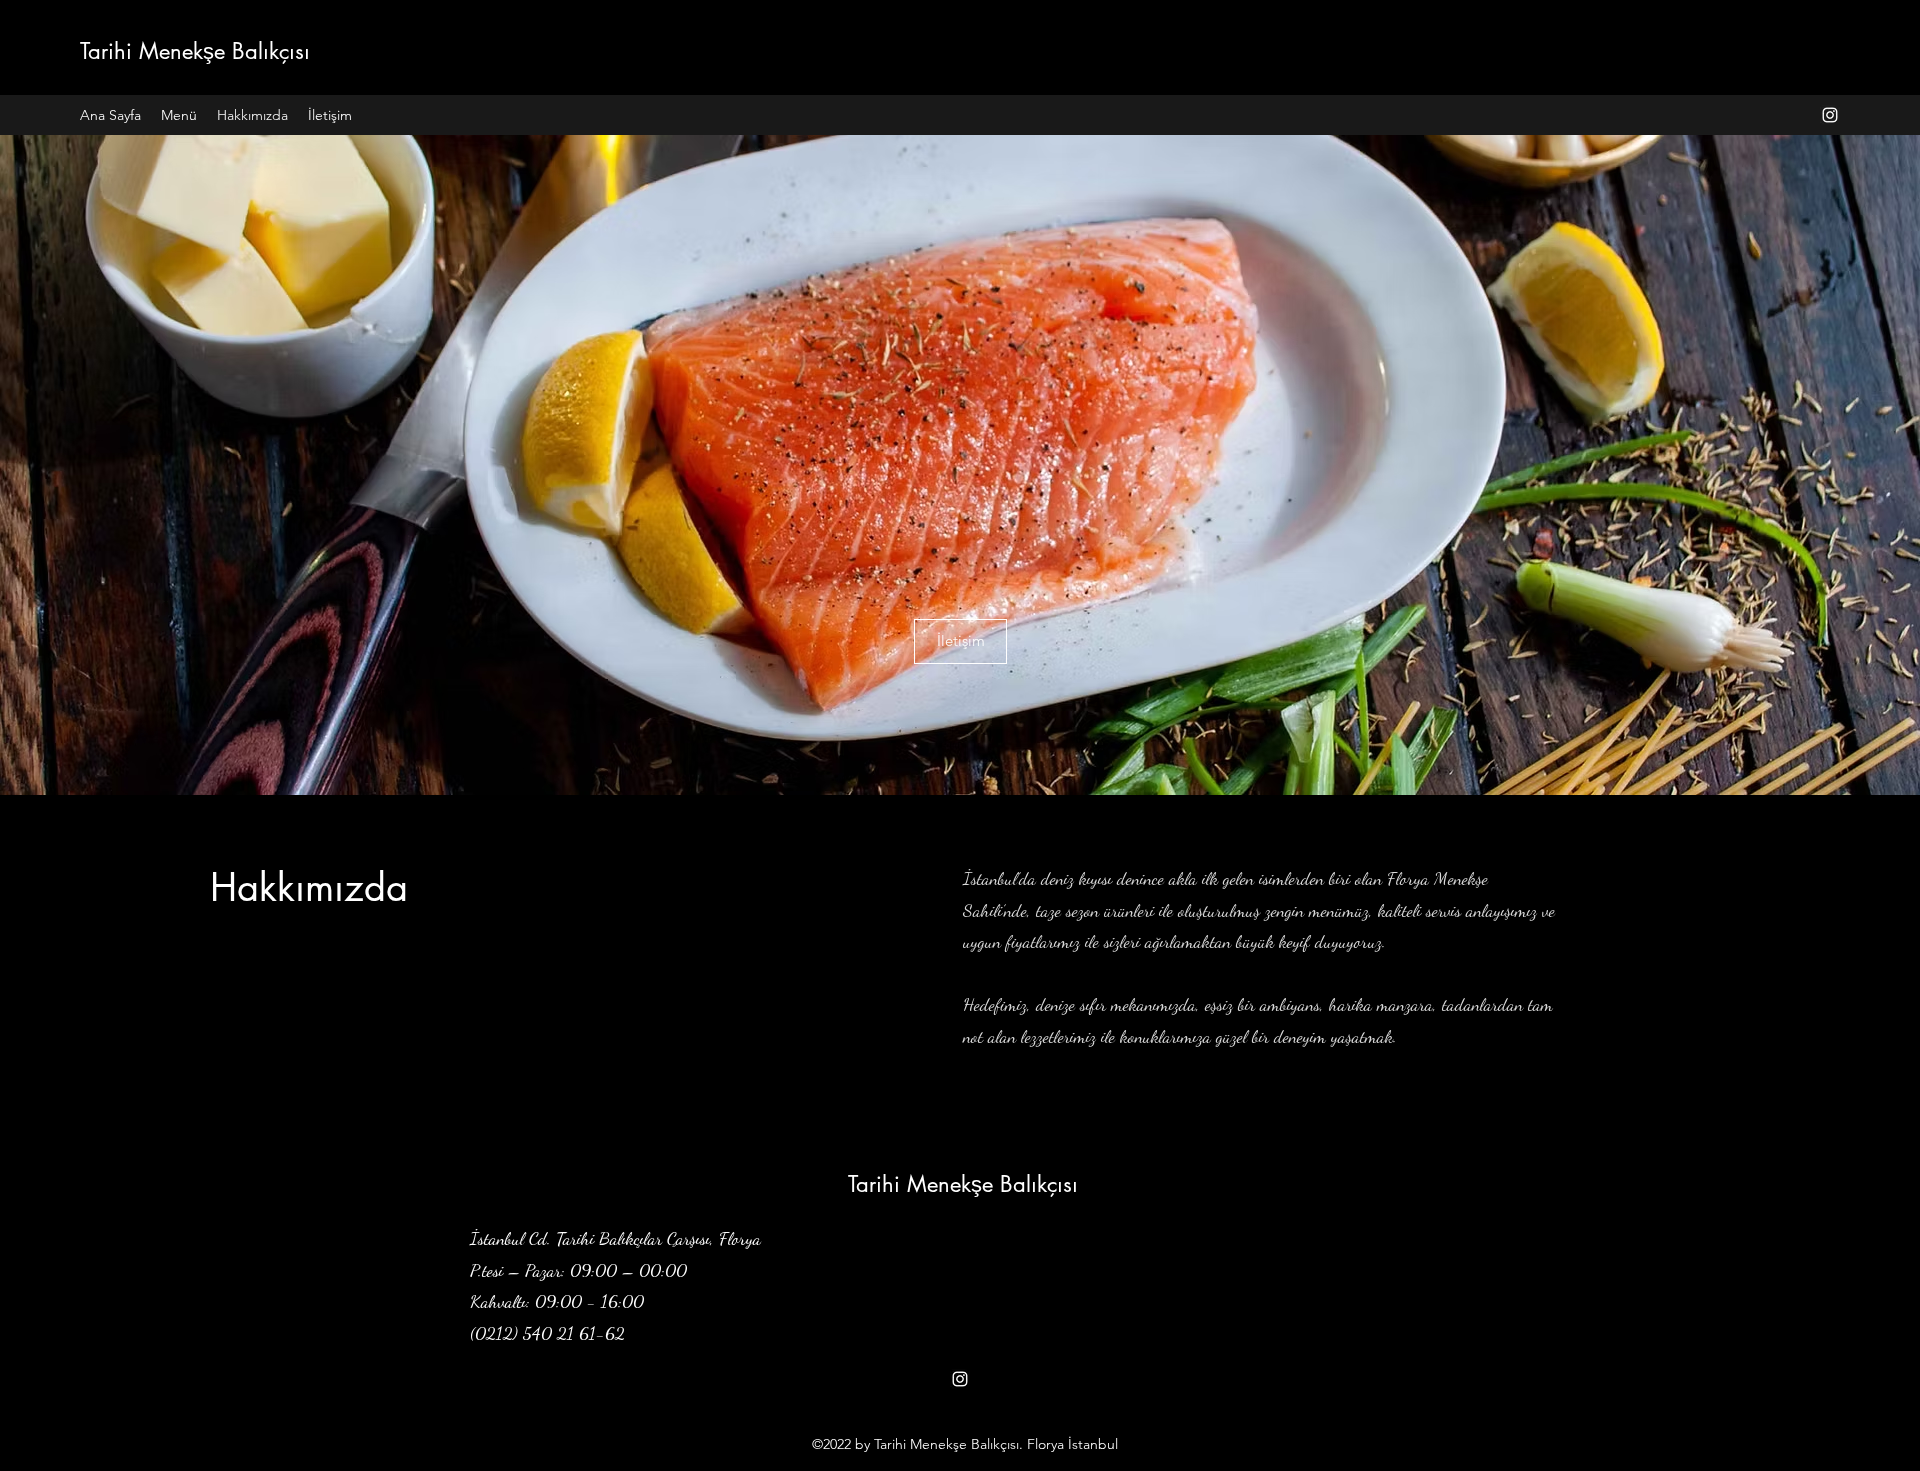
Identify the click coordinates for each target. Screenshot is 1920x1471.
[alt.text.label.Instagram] (1830, 115)
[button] (960, 641)
